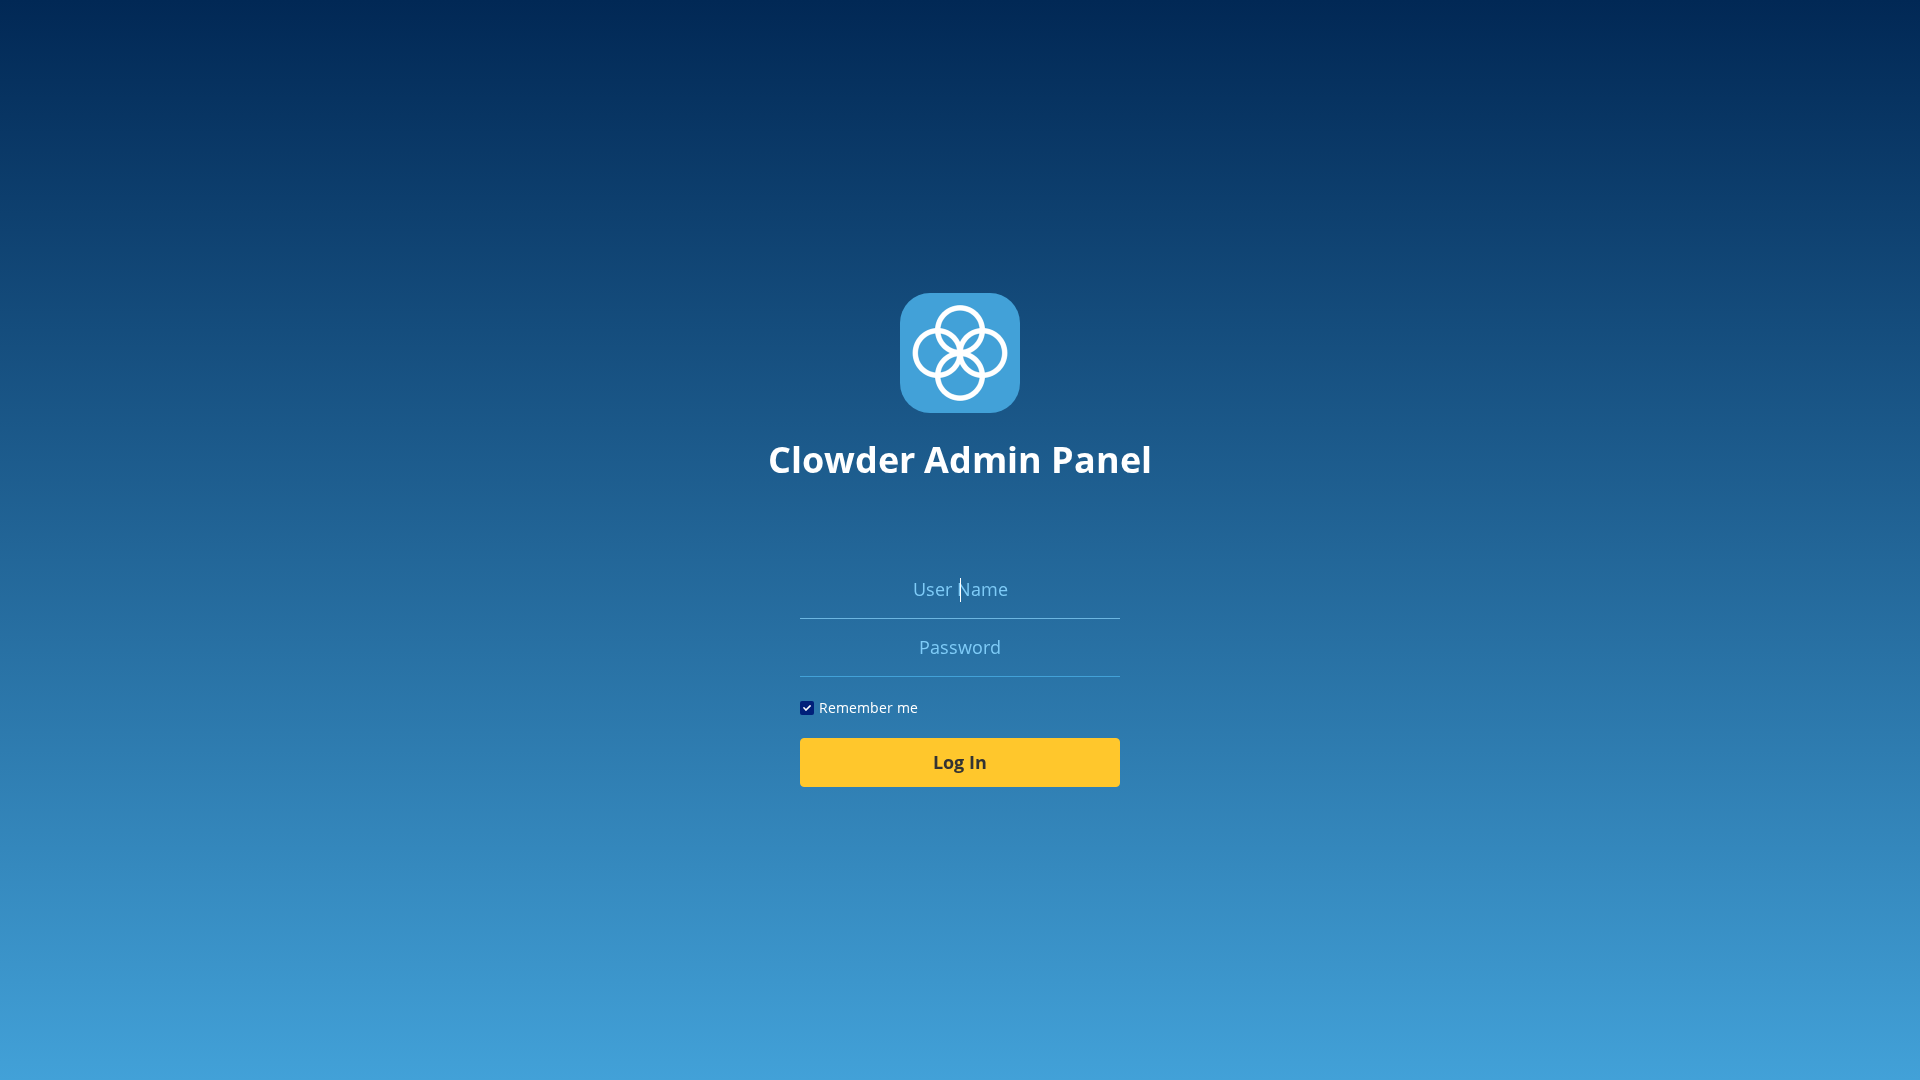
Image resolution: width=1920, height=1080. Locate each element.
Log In (960, 762)
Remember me (868, 707)
